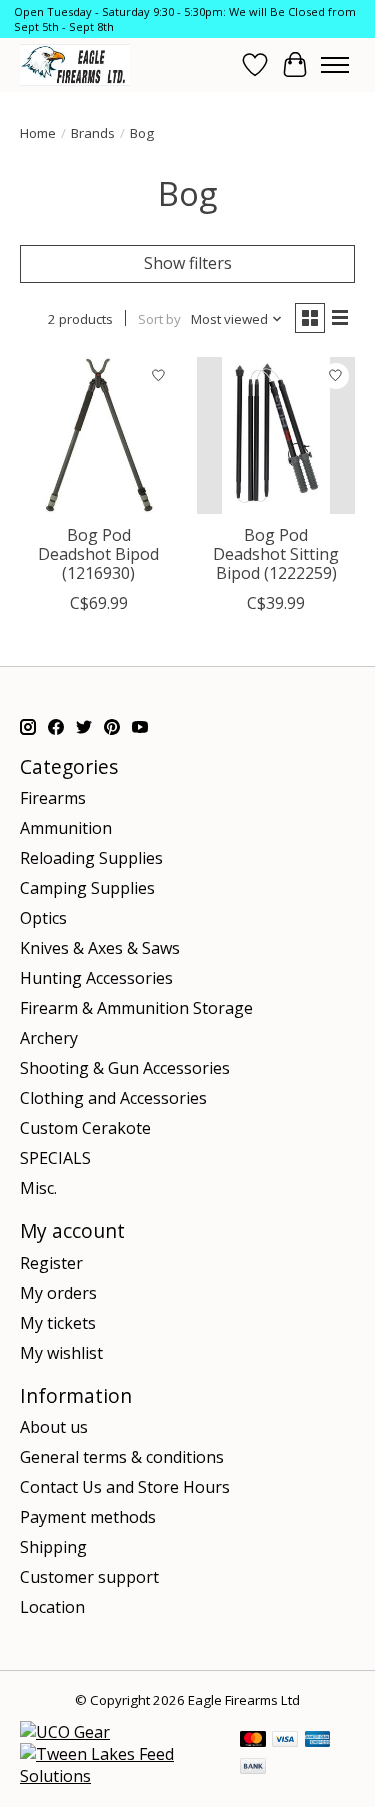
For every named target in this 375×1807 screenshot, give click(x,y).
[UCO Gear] (65, 1732)
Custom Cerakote (85, 1128)
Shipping (53, 1547)
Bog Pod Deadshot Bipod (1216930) (98, 554)
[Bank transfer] (253, 1768)
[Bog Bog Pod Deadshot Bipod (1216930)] (98, 435)
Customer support (89, 1577)
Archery (49, 1038)
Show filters (188, 263)
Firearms (53, 798)
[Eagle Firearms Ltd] (75, 64)
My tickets (58, 1323)
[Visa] (285, 1741)
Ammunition (66, 828)
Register (51, 1263)
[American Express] (318, 1741)
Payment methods (88, 1517)
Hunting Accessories (96, 978)
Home (38, 133)
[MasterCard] (253, 1741)
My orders (58, 1293)
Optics (43, 918)
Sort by (159, 319)
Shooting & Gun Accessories (125, 1068)
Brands (93, 133)
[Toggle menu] (335, 65)
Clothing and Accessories (113, 1098)
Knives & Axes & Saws (100, 948)
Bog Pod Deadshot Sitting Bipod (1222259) (276, 554)
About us (54, 1427)
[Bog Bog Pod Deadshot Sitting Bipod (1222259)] (275, 435)
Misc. (38, 1188)
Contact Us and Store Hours (125, 1487)
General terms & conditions (122, 1457)
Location (52, 1607)
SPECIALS (55, 1158)
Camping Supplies (87, 888)
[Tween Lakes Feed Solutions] (120, 1776)
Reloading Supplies (91, 858)
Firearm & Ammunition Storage (136, 1008)
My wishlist (61, 1353)
